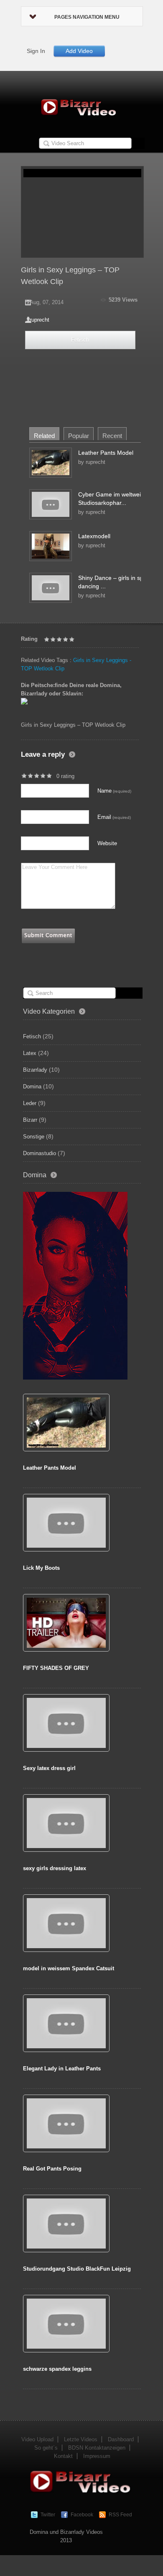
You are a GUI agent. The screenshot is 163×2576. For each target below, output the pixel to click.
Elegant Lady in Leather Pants (62, 2069)
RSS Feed (120, 2515)
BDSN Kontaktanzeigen (97, 2448)
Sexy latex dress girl (49, 1768)
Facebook (82, 2515)
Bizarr (30, 1120)
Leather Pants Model (106, 453)
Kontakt (63, 2456)
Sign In (36, 51)
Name (114, 791)
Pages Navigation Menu (87, 17)
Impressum (97, 2456)
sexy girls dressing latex (55, 1868)
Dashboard (121, 2439)
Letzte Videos (81, 2439)
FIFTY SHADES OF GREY (56, 1668)
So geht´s (46, 2448)
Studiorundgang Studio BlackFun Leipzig (77, 2269)
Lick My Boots (41, 1568)
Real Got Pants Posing (52, 2169)
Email (114, 817)
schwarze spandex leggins (57, 2369)
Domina (32, 1087)
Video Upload (37, 2439)
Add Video (79, 51)
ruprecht (39, 320)
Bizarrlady (35, 1070)
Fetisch (80, 340)
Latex (30, 1053)
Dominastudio (39, 1153)
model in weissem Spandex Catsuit (69, 1968)
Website (107, 843)
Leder (30, 1103)
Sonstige (34, 1137)
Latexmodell (94, 536)
